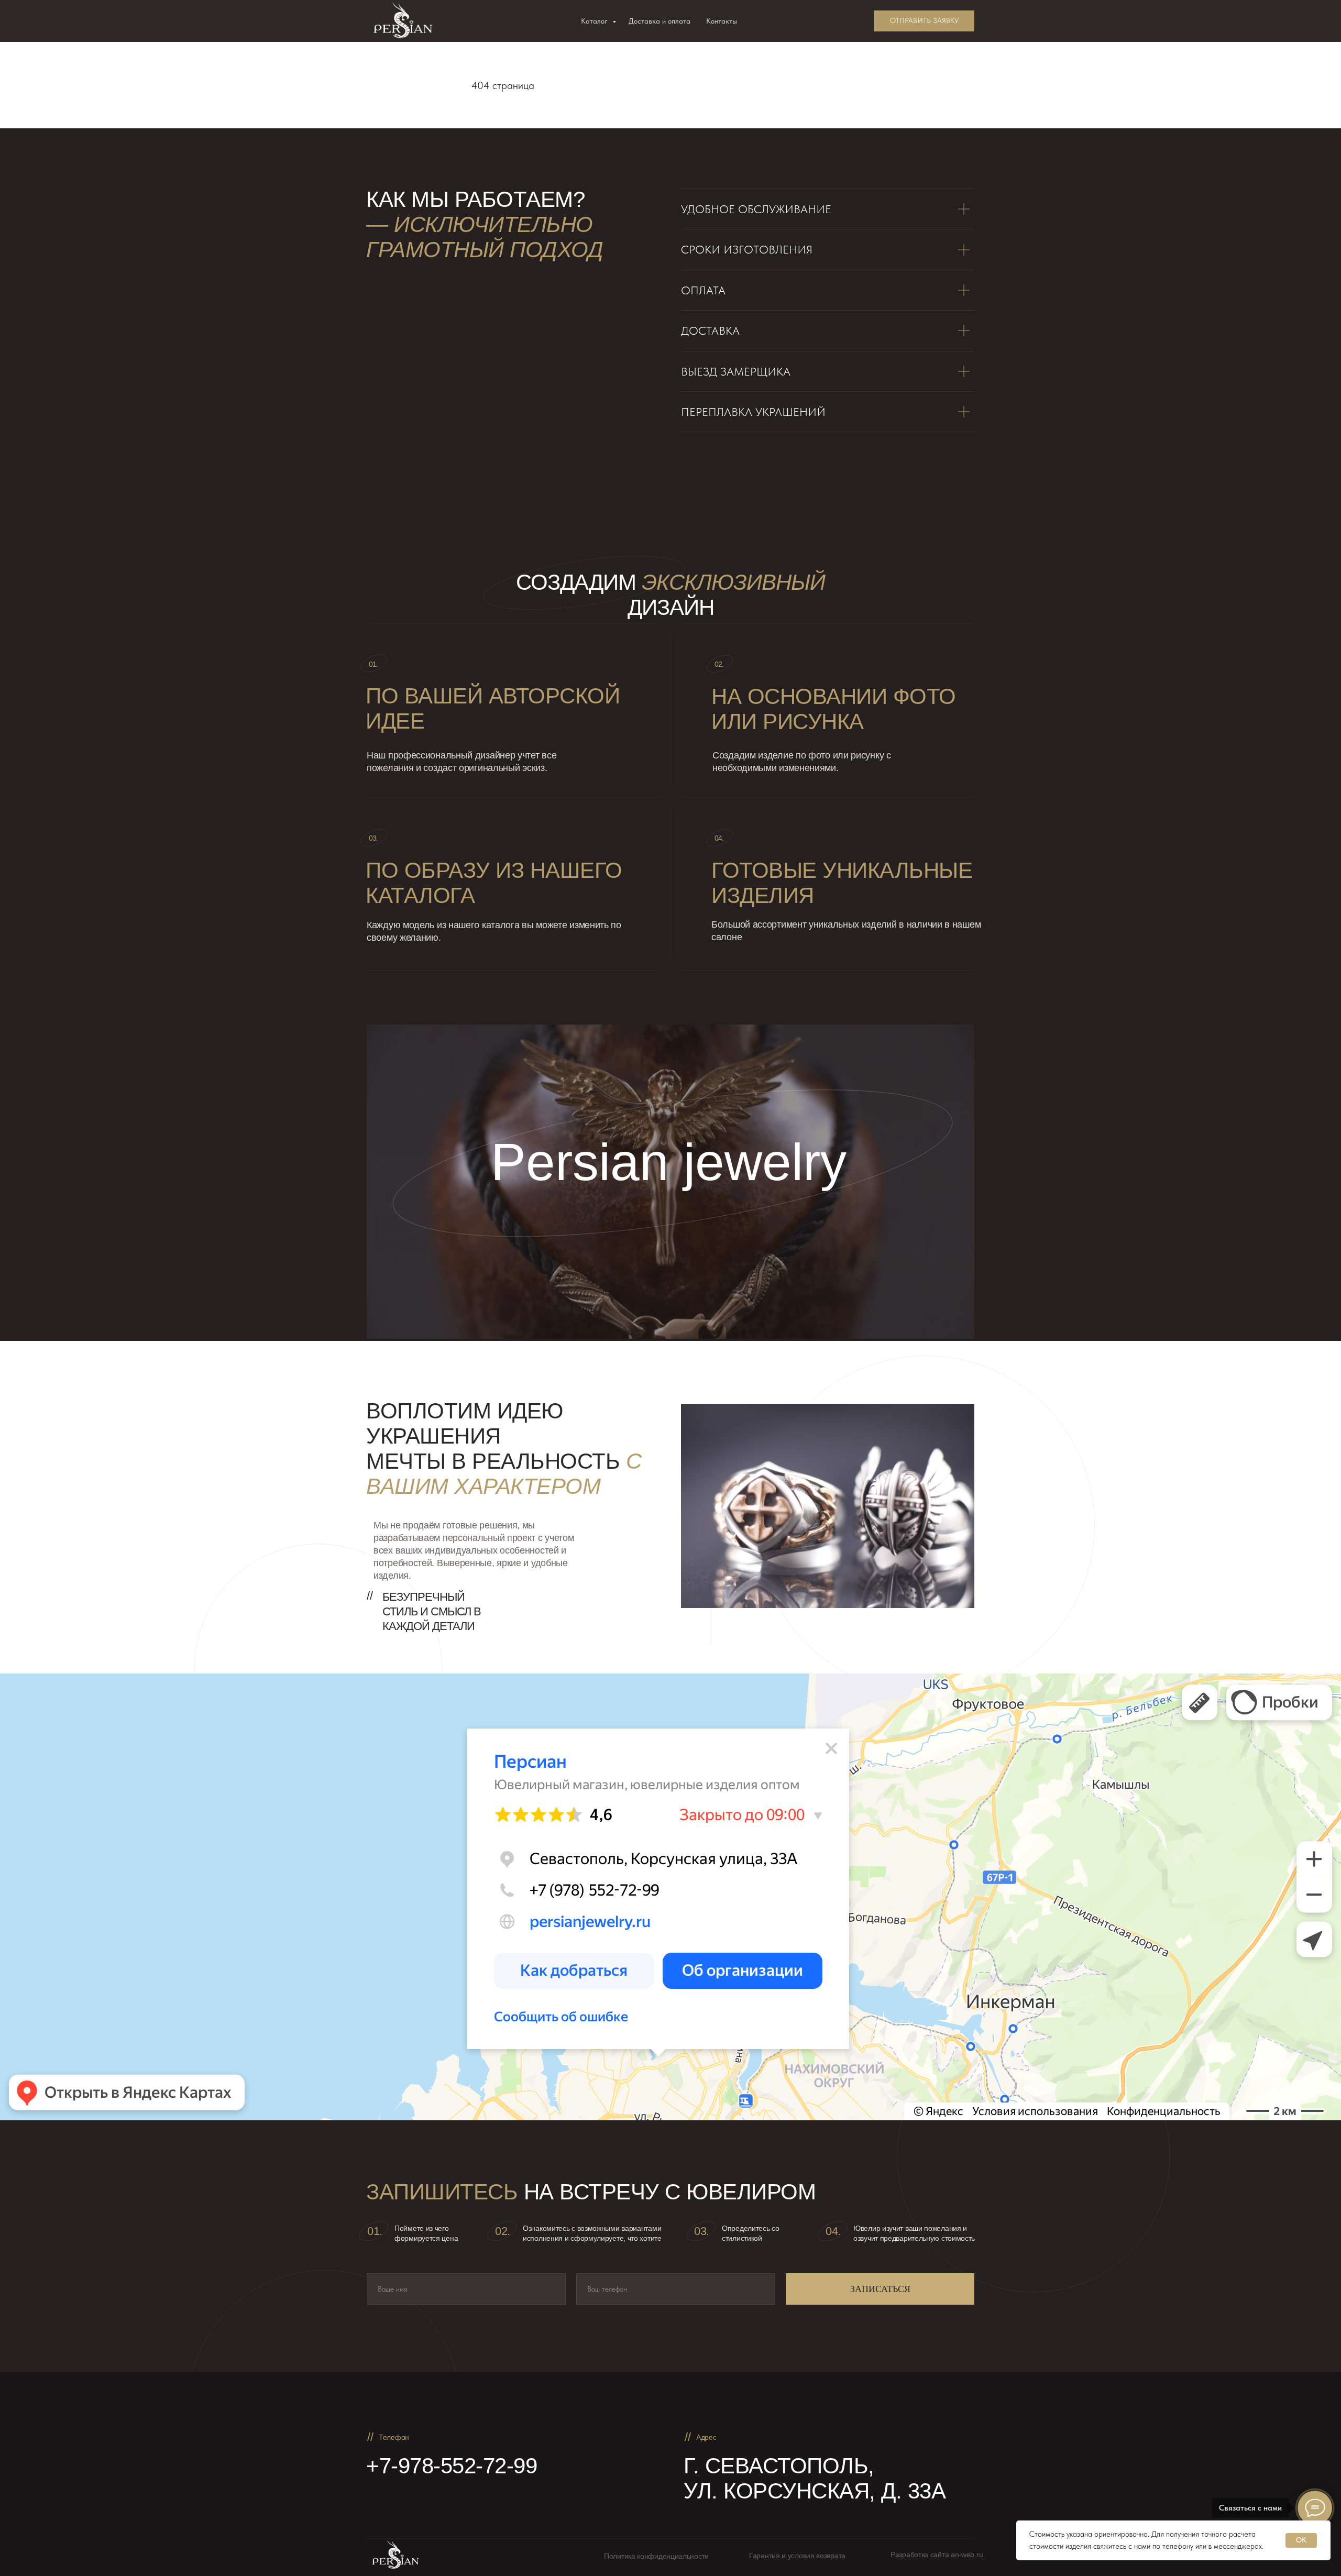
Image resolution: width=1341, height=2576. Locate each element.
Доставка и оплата (659, 21)
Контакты (722, 21)
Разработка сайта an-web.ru (937, 2555)
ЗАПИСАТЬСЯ (880, 2289)
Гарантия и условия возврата (797, 2556)
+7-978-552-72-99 (452, 2466)
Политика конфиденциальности (656, 2556)
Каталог (595, 21)
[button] (924, 21)
